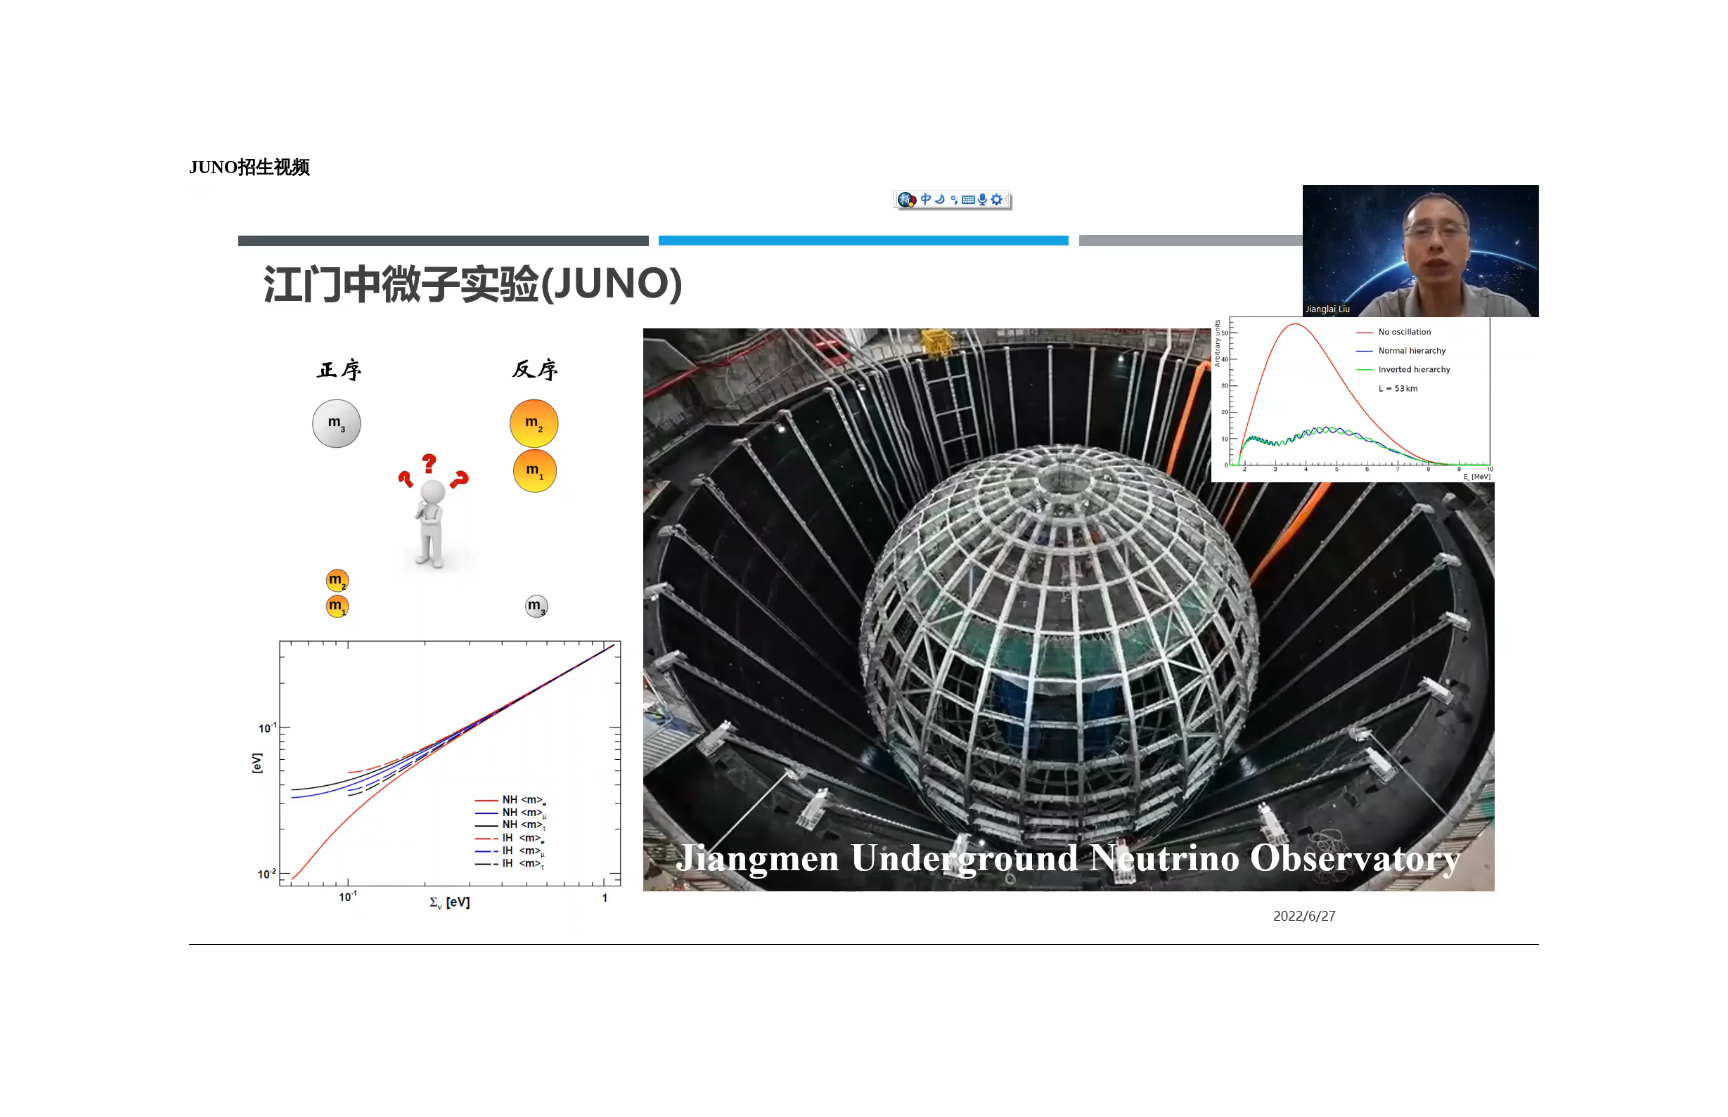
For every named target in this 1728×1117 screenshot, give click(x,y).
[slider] (822, 929)
